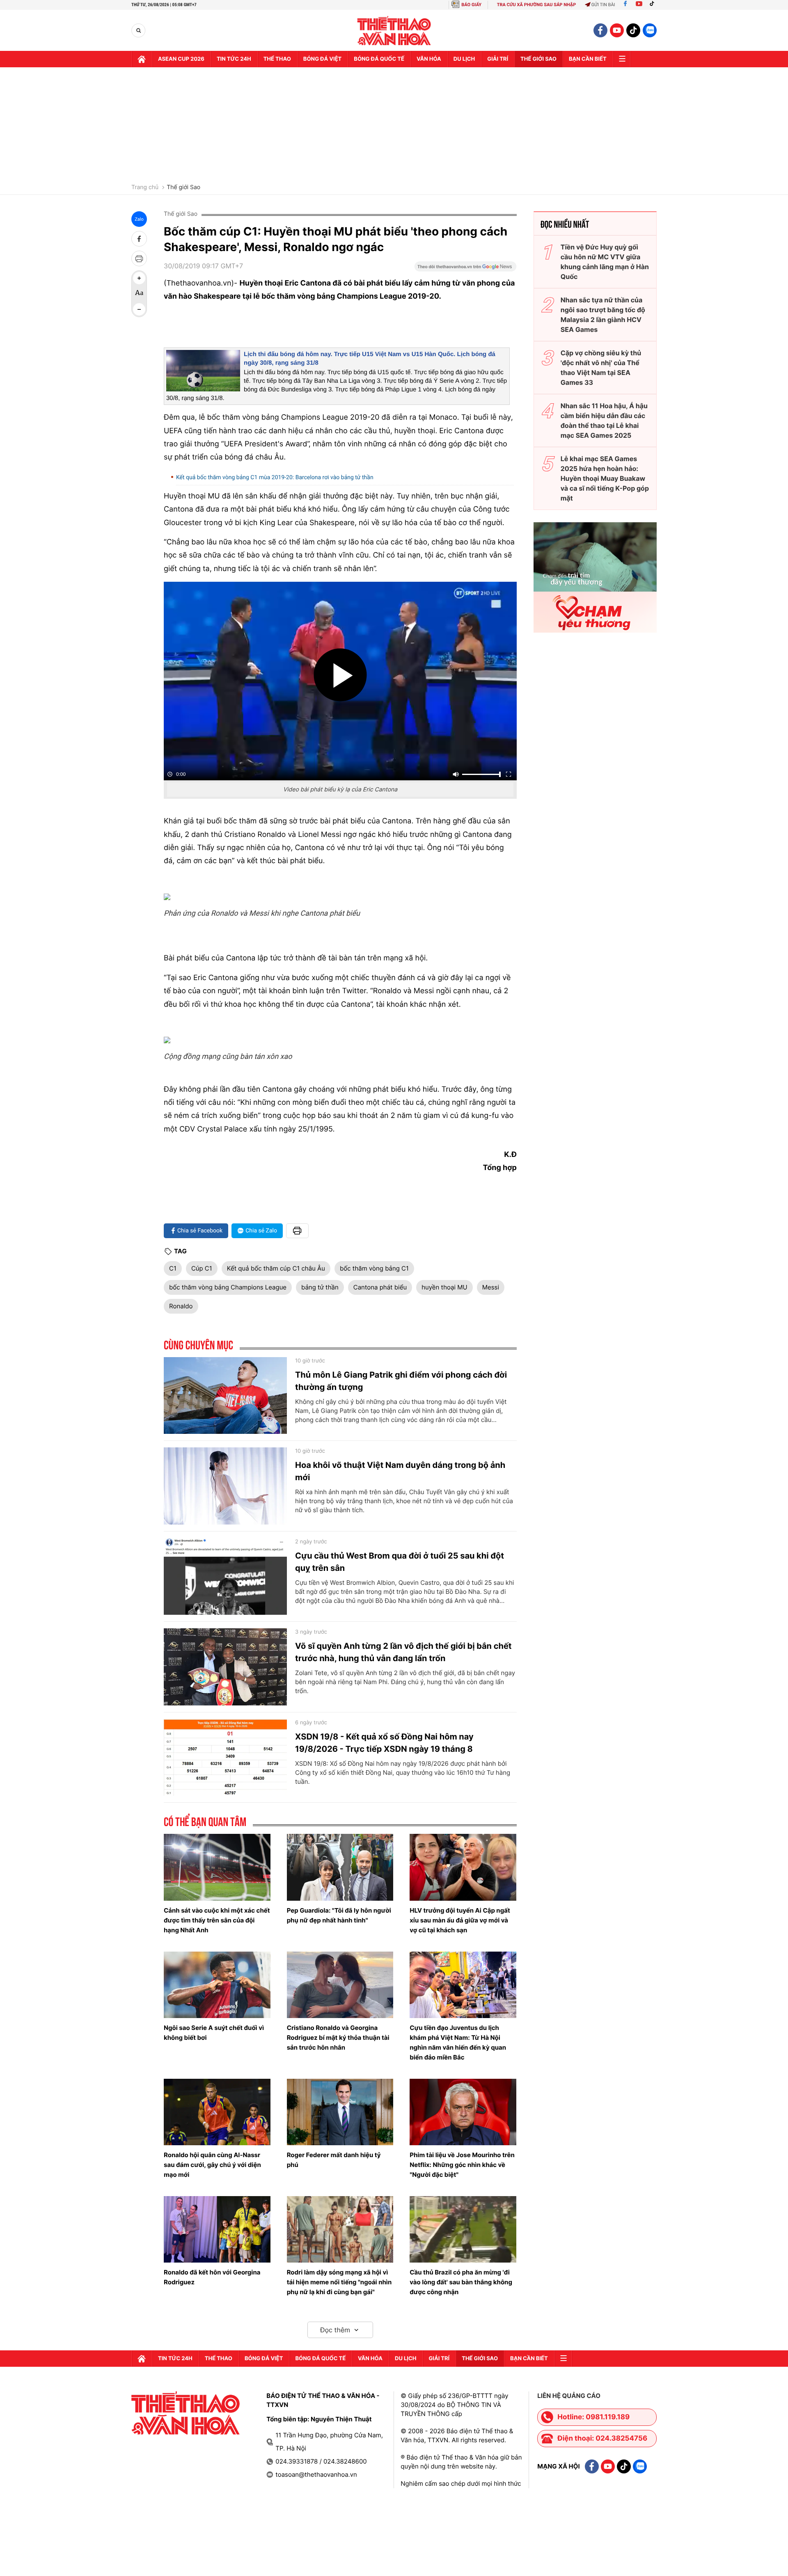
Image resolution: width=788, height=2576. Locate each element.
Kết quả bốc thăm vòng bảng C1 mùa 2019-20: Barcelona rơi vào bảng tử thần (275, 478)
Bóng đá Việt (322, 59)
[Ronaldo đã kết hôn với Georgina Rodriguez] (217, 2229)
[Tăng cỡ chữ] (139, 278)
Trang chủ (145, 187)
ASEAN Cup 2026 (181, 59)
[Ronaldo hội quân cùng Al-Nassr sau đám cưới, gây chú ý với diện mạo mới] (217, 2112)
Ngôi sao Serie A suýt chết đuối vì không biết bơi (214, 2033)
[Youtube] (639, 5)
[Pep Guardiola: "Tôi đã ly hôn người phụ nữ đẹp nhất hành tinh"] (340, 1867)
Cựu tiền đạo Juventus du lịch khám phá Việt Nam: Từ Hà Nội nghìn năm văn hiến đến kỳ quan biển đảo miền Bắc (458, 2042)
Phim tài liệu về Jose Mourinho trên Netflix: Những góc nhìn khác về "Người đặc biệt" (462, 2165)
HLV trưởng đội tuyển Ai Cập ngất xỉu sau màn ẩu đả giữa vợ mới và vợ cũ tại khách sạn (460, 1920)
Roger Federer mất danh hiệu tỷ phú (334, 2160)
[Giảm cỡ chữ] (139, 309)
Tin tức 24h (234, 59)
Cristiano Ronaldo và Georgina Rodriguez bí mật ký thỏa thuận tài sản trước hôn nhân (338, 2038)
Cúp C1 (202, 1268)
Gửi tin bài (603, 5)
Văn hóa (429, 59)
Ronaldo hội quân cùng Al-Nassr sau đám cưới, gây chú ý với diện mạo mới (212, 2165)
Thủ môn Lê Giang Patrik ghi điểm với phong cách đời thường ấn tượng (401, 1381)
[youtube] (617, 30)
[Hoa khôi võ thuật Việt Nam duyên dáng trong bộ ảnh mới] (225, 1486)
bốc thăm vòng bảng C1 (374, 1268)
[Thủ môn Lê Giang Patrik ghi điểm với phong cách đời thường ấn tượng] (225, 1396)
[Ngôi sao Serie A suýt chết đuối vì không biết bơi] (217, 1985)
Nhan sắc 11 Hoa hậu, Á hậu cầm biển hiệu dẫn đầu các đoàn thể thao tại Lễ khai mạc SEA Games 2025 (604, 421)
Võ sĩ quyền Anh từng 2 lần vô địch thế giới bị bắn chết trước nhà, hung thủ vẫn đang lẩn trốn (403, 1652)
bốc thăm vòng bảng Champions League (228, 1287)
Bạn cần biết (588, 59)
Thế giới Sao (183, 187)
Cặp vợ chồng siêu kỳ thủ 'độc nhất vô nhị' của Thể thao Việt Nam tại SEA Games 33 (601, 368)
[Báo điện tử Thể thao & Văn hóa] (394, 31)
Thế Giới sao (538, 59)
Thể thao (277, 59)
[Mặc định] (139, 294)
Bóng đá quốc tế (379, 59)
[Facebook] (625, 5)
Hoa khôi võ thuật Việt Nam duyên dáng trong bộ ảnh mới (400, 1471)
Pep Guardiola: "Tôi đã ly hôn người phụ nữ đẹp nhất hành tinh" (339, 1915)
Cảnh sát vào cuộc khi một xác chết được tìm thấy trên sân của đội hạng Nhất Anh (217, 1920)
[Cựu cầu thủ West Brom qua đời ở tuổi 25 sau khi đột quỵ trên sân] (225, 1577)
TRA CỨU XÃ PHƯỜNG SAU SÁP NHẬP (537, 5)
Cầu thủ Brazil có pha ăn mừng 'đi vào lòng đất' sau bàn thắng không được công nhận (461, 2282)
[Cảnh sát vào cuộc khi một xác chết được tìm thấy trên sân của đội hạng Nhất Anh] (217, 1867)
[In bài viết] (139, 258)
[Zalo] (650, 30)
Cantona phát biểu (380, 1287)
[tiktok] (633, 30)
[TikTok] (654, 5)
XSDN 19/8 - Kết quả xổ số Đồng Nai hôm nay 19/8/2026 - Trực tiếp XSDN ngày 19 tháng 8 (384, 1743)
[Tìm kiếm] (139, 31)
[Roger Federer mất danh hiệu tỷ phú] (340, 2112)
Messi (491, 1287)
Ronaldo (181, 1306)
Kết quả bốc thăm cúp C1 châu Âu (276, 1268)
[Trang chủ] (142, 59)
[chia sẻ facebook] (139, 239)
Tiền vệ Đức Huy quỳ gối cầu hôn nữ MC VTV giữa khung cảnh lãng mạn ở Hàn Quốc (605, 262)
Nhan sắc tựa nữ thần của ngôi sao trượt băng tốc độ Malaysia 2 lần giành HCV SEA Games (603, 315)
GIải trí (498, 59)
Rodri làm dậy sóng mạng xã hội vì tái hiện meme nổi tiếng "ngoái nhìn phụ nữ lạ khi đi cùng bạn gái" (339, 2282)
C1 (173, 1268)
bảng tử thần (320, 1287)
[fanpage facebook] (600, 30)
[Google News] (465, 269)
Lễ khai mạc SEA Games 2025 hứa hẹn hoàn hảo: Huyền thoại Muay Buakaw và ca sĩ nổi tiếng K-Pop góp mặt (605, 478)
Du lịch (464, 59)
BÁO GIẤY (471, 5)
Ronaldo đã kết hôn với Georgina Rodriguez (212, 2277)
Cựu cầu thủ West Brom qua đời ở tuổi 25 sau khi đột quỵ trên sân (400, 1562)
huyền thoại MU (444, 1287)
